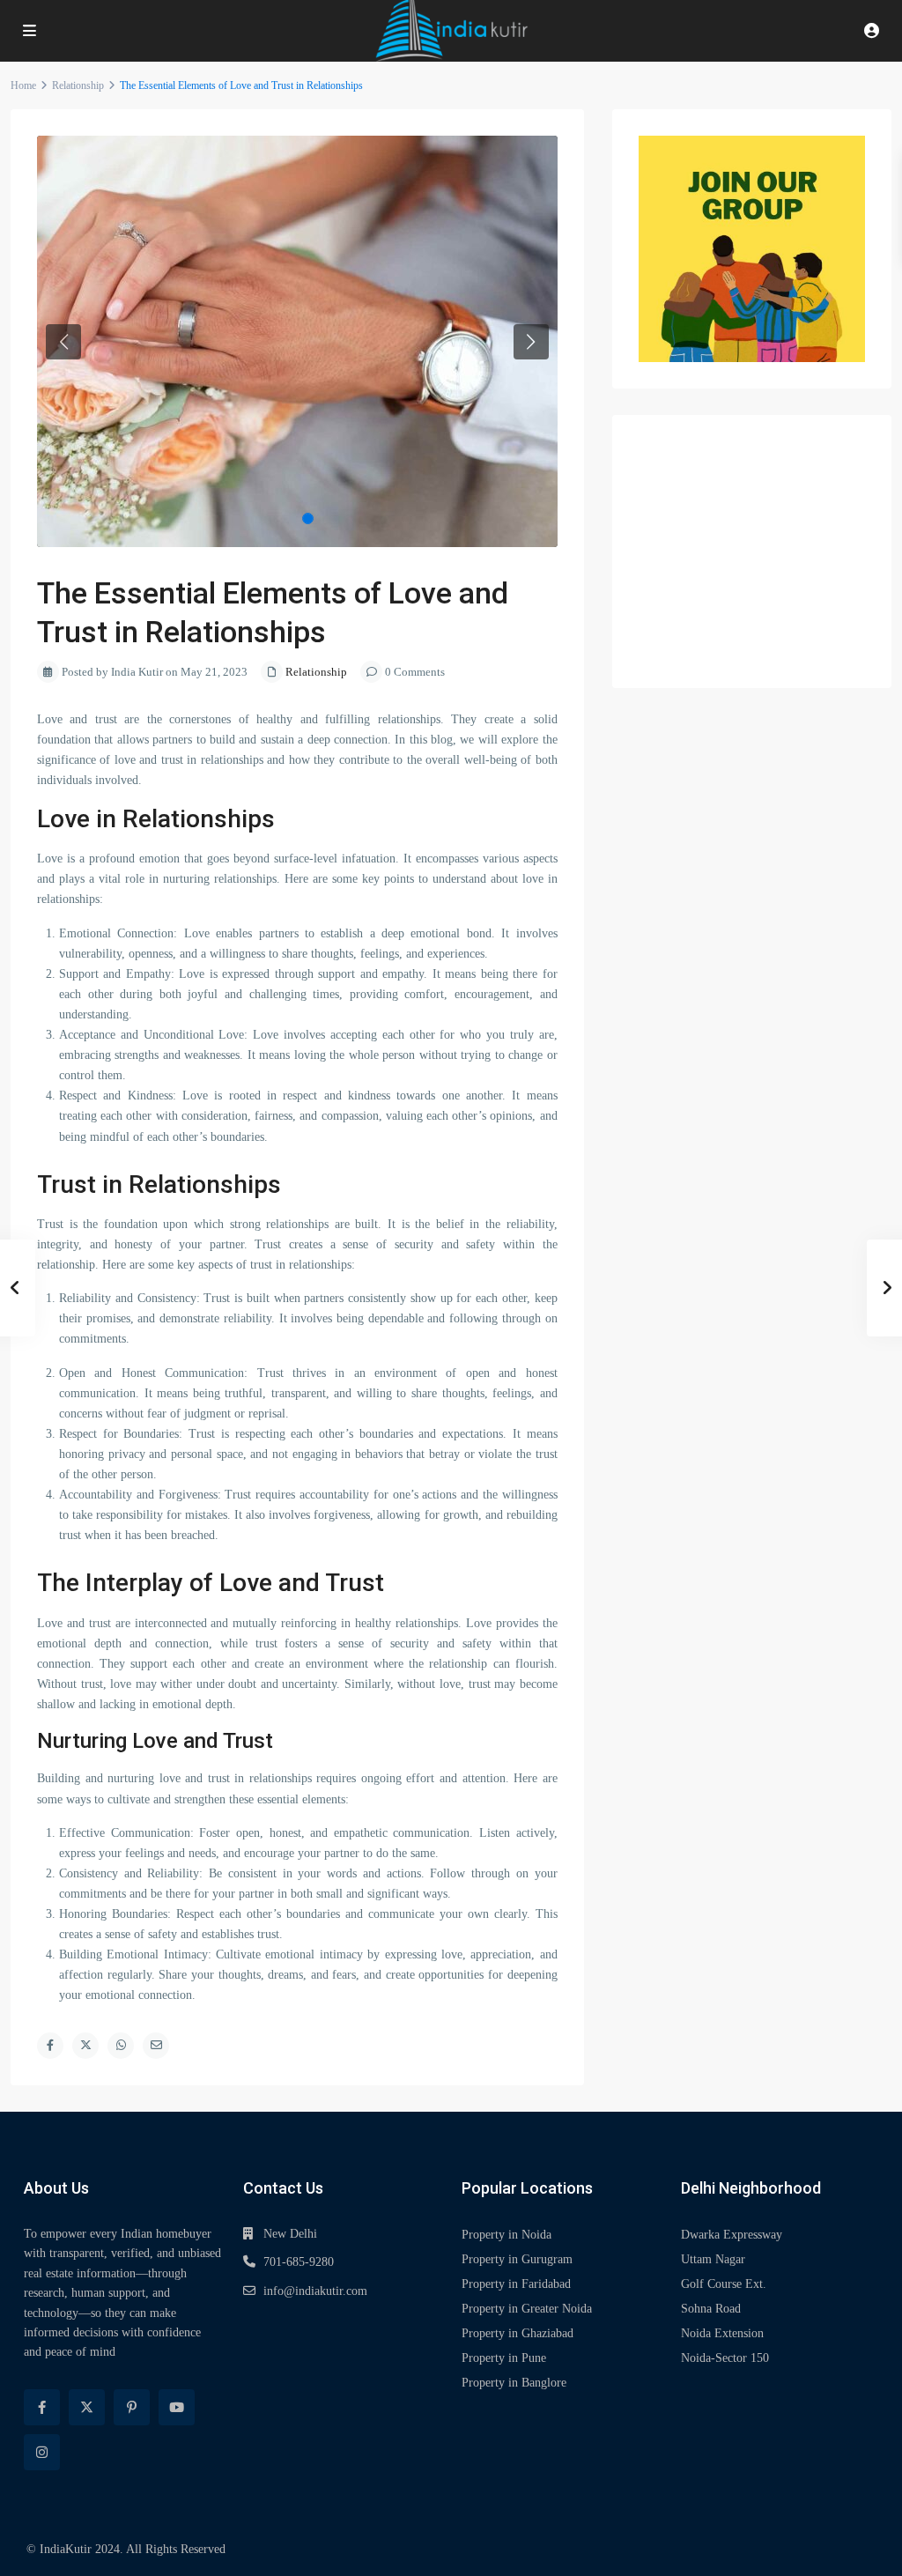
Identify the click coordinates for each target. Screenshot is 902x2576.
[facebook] (42, 2407)
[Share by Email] (156, 2046)
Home (23, 85)
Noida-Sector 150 (725, 2358)
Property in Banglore (514, 2383)
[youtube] (177, 2407)
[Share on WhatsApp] (121, 2046)
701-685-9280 (299, 2262)
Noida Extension (722, 2333)
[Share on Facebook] (50, 2046)
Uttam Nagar (713, 2259)
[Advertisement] (752, 551)
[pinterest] (132, 2407)
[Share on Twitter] (85, 2046)
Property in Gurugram (517, 2259)
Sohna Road (711, 2309)
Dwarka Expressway (732, 2235)
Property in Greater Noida (527, 2309)
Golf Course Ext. (724, 2284)
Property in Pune (504, 2358)
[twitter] (87, 2407)
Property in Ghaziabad (518, 2333)
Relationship (78, 85)
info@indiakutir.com (315, 2291)
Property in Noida (506, 2235)
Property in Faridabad (516, 2284)
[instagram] (42, 2452)
